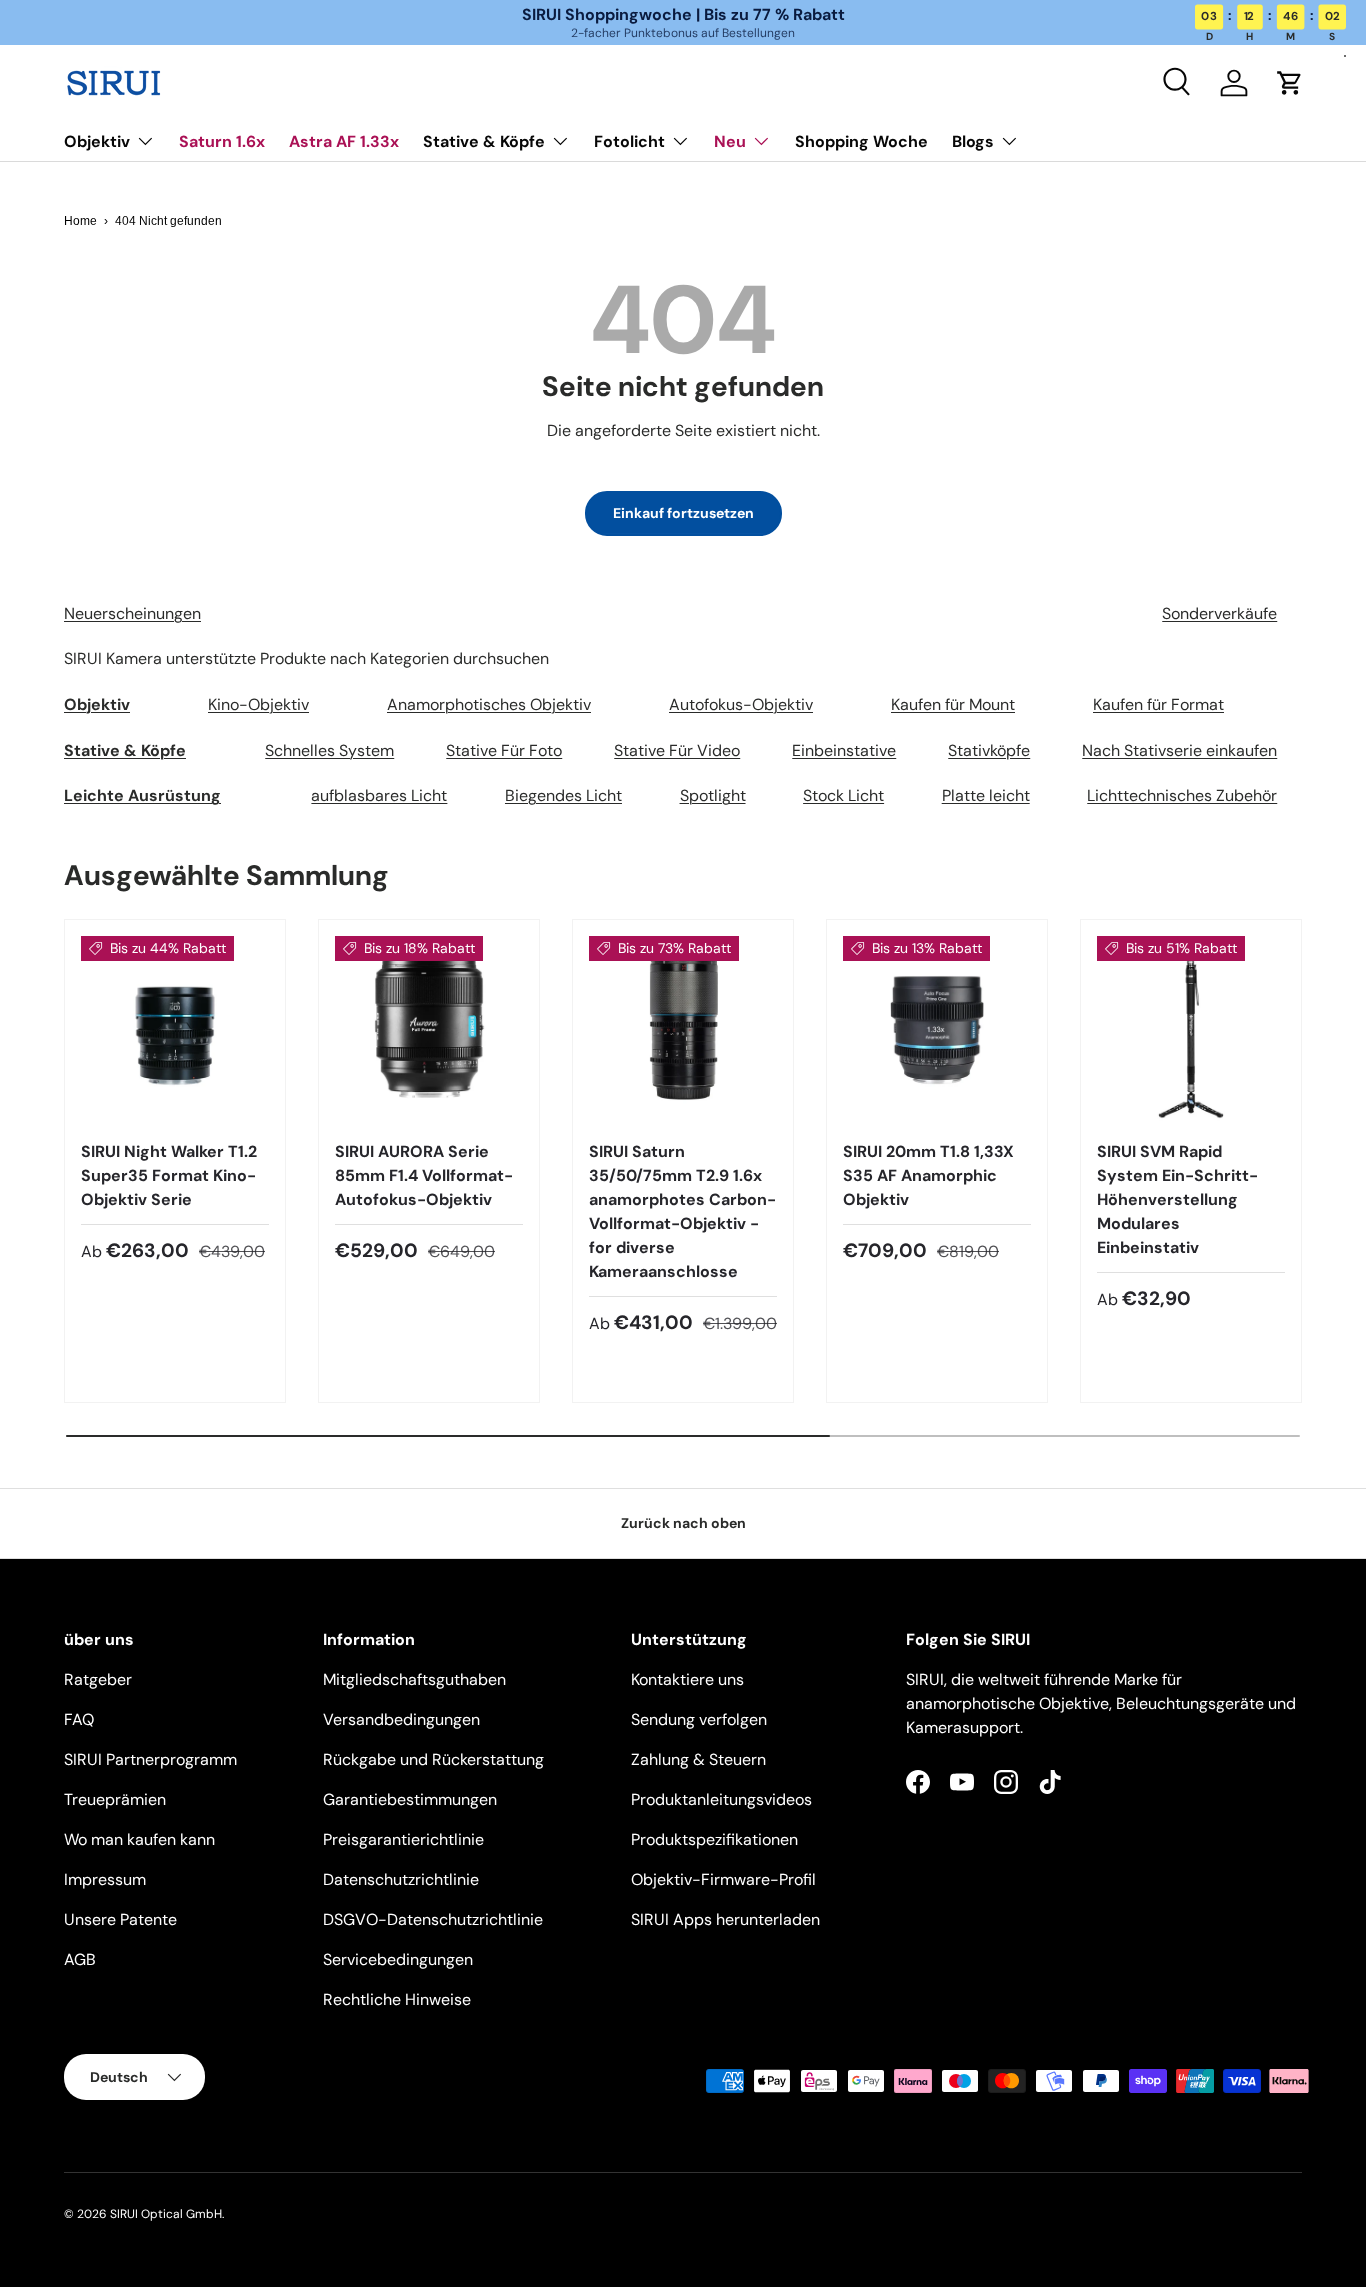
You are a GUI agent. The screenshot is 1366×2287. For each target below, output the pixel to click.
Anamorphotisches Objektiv (489, 704)
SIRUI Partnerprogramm (150, 1759)
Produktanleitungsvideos (721, 1799)
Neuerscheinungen (132, 613)
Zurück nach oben (683, 1523)
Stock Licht (843, 795)
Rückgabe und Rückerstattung (433, 1759)
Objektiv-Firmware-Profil (723, 1879)
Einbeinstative (844, 750)
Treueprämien (115, 1799)
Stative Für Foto (504, 750)
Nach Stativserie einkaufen (1179, 750)
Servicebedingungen (398, 1959)
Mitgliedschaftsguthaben (414, 1679)
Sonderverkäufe (1219, 613)
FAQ (79, 1719)
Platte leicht (986, 795)
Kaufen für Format (1158, 704)
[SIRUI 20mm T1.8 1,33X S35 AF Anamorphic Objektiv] (937, 1030)
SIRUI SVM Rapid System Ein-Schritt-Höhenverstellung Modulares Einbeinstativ (1177, 1199)
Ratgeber (98, 1679)
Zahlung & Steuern (698, 1759)
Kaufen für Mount (953, 704)
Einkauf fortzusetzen (683, 513)
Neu (730, 141)
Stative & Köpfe (484, 141)
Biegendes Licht (563, 795)
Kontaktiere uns (687, 1679)
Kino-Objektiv (258, 704)
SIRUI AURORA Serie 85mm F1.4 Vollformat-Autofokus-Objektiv (424, 1175)
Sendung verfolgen (699, 1719)
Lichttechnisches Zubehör (1182, 795)
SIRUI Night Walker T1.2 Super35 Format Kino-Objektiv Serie (169, 1175)
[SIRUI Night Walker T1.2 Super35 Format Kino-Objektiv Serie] (175, 1030)
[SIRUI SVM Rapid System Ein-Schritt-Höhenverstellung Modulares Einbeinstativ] (1191, 1030)
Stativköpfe (989, 750)
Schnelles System (329, 750)
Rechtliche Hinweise (397, 1999)
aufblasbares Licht (379, 795)
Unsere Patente (120, 1919)
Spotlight (713, 795)
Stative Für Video (677, 750)
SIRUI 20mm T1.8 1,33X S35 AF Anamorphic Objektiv (928, 1175)
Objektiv (97, 141)
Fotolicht (629, 141)
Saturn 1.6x (222, 141)
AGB (80, 1959)
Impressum (105, 1879)
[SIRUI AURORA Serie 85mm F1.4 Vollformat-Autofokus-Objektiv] (429, 1030)
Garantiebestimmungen (410, 1799)
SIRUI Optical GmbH (166, 2214)
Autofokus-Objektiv (741, 704)
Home (80, 221)
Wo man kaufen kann (139, 1839)
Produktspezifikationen (714, 1839)
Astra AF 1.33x (344, 141)
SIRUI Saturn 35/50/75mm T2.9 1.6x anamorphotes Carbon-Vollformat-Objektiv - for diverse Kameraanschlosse (682, 1211)
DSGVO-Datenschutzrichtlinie (433, 1919)
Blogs (973, 141)
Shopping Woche (861, 141)
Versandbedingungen (401, 1719)
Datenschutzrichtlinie (401, 1879)
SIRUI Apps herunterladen (725, 1919)
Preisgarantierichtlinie (403, 1839)
